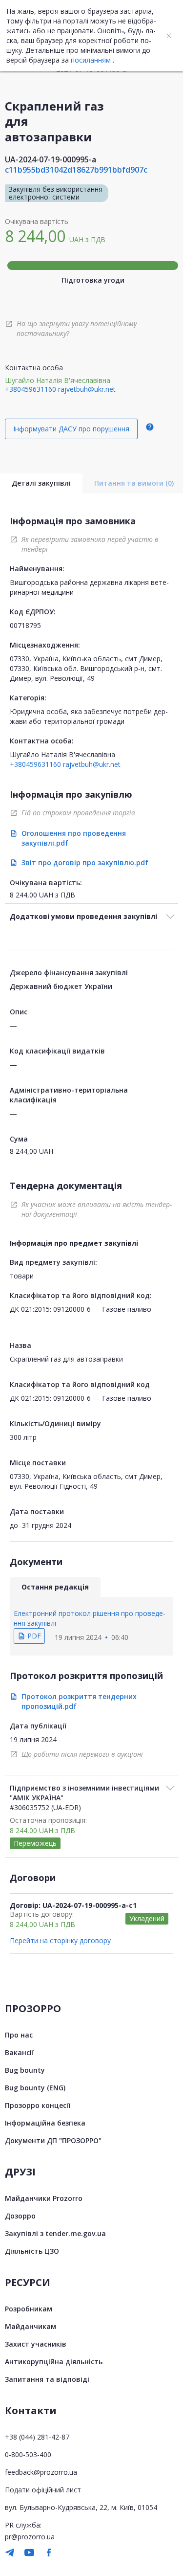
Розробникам (29, 2309)
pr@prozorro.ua (30, 2537)
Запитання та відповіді (47, 2379)
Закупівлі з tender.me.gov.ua (55, 2233)
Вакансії (19, 2052)
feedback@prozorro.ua (41, 2472)
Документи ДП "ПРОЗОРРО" (53, 2140)
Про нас (19, 2035)
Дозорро (20, 2216)
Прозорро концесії (38, 2105)
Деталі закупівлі (41, 483)
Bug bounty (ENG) (35, 2088)
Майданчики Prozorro (44, 2198)
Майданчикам (30, 2326)
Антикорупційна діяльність (54, 2362)
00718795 (25, 625)
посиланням (91, 60)
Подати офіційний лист (43, 2490)
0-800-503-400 (28, 2454)
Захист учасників (36, 2344)
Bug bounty (25, 2070)
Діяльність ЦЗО (32, 2251)
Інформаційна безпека (45, 2123)
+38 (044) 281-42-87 (37, 2437)
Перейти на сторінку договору (60, 1940)
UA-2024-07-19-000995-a (51, 159)
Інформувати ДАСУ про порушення (71, 429)
